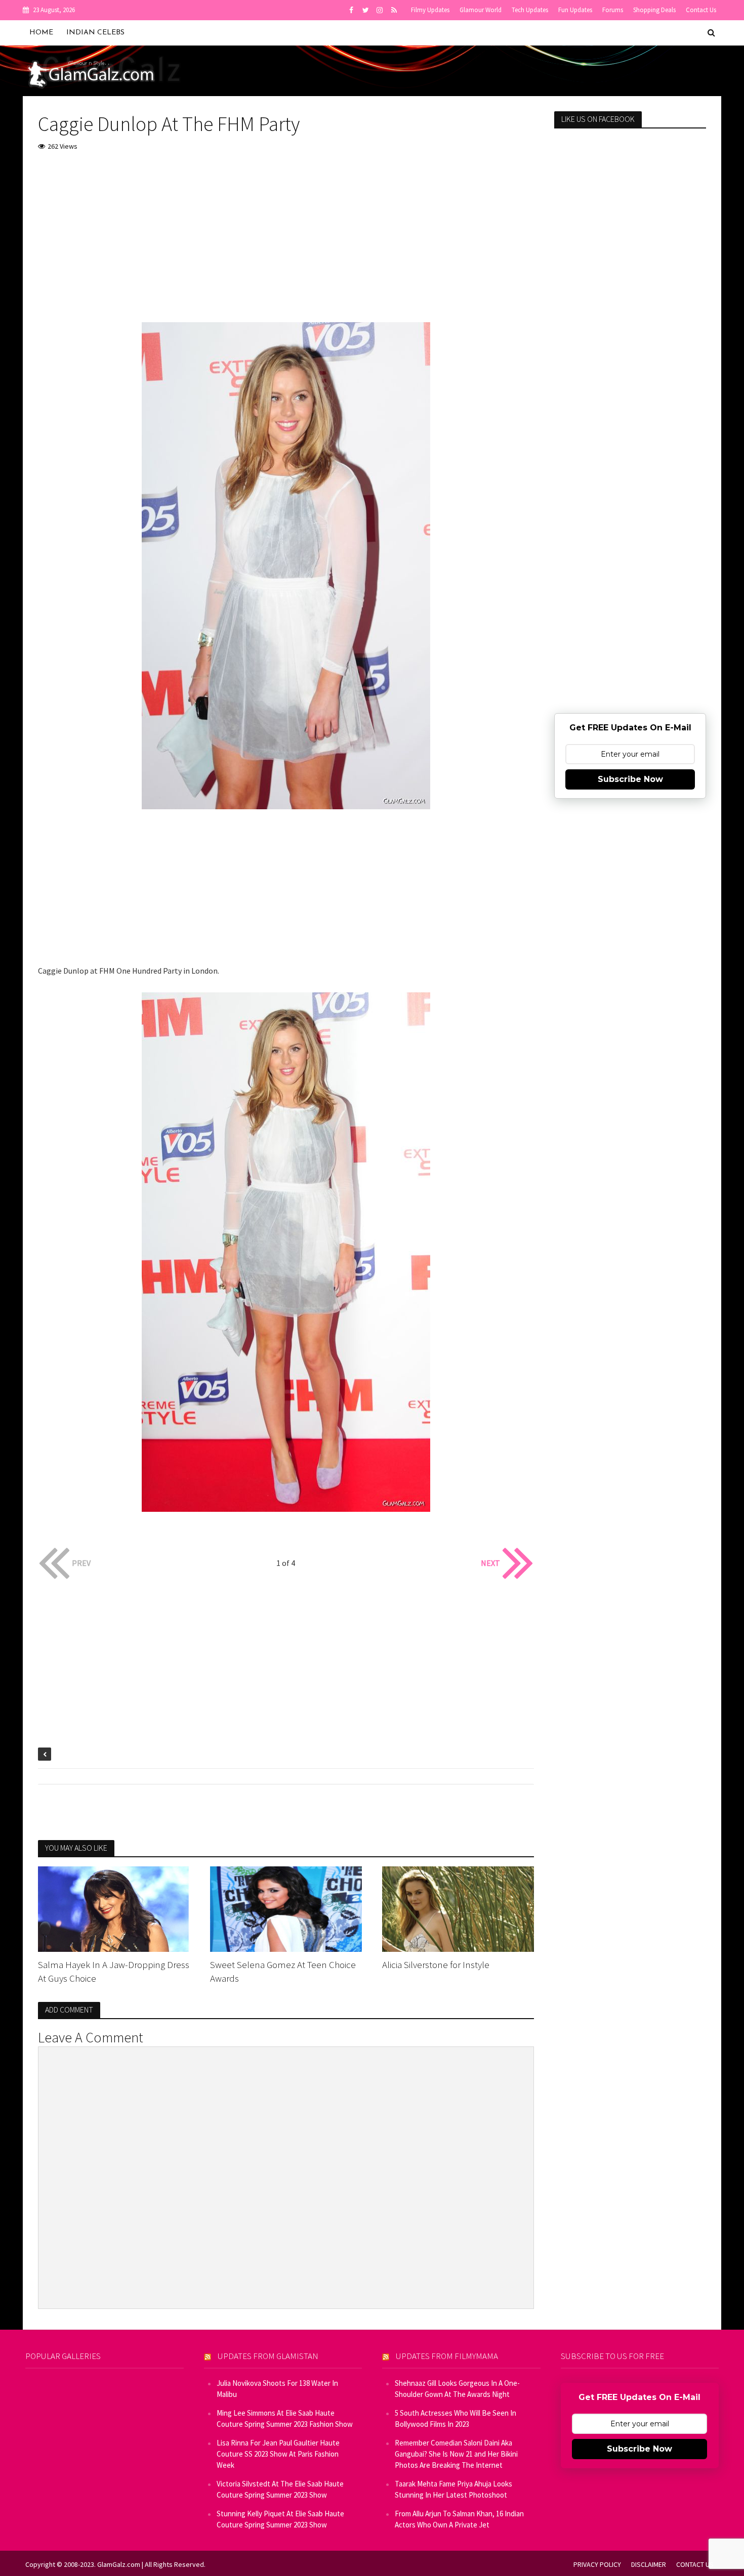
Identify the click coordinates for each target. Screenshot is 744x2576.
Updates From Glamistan (268, 2356)
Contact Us (701, 10)
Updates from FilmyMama (447, 2356)
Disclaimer (649, 2564)
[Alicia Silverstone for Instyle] (458, 1908)
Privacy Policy (597, 2564)
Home (41, 33)
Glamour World (481, 10)
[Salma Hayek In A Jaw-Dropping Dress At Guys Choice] (114, 1908)
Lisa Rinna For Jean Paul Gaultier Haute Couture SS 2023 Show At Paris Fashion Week (278, 2454)
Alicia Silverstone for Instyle (436, 1964)
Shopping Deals (654, 10)
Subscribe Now (630, 779)
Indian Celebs (95, 33)
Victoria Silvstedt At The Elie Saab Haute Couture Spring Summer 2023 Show (280, 2489)
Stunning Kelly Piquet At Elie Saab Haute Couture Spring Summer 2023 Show (280, 2519)
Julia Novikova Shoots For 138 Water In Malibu (277, 2389)
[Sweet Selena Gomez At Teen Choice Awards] (286, 1908)
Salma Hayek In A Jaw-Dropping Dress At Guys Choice (114, 1971)
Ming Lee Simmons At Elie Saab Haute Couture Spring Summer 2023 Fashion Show (285, 2418)
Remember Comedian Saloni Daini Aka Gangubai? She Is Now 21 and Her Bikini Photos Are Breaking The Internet (456, 2454)
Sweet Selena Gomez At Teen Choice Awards (283, 1971)
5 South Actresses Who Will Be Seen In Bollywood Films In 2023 (456, 2418)
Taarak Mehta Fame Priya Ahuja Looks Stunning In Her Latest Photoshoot (453, 2489)
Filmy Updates (430, 10)
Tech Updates (530, 10)
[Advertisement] (286, 236)
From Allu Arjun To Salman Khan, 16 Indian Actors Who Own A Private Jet (459, 2519)
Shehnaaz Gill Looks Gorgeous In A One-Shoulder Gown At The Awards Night (457, 2389)
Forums (613, 10)
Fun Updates (575, 10)
